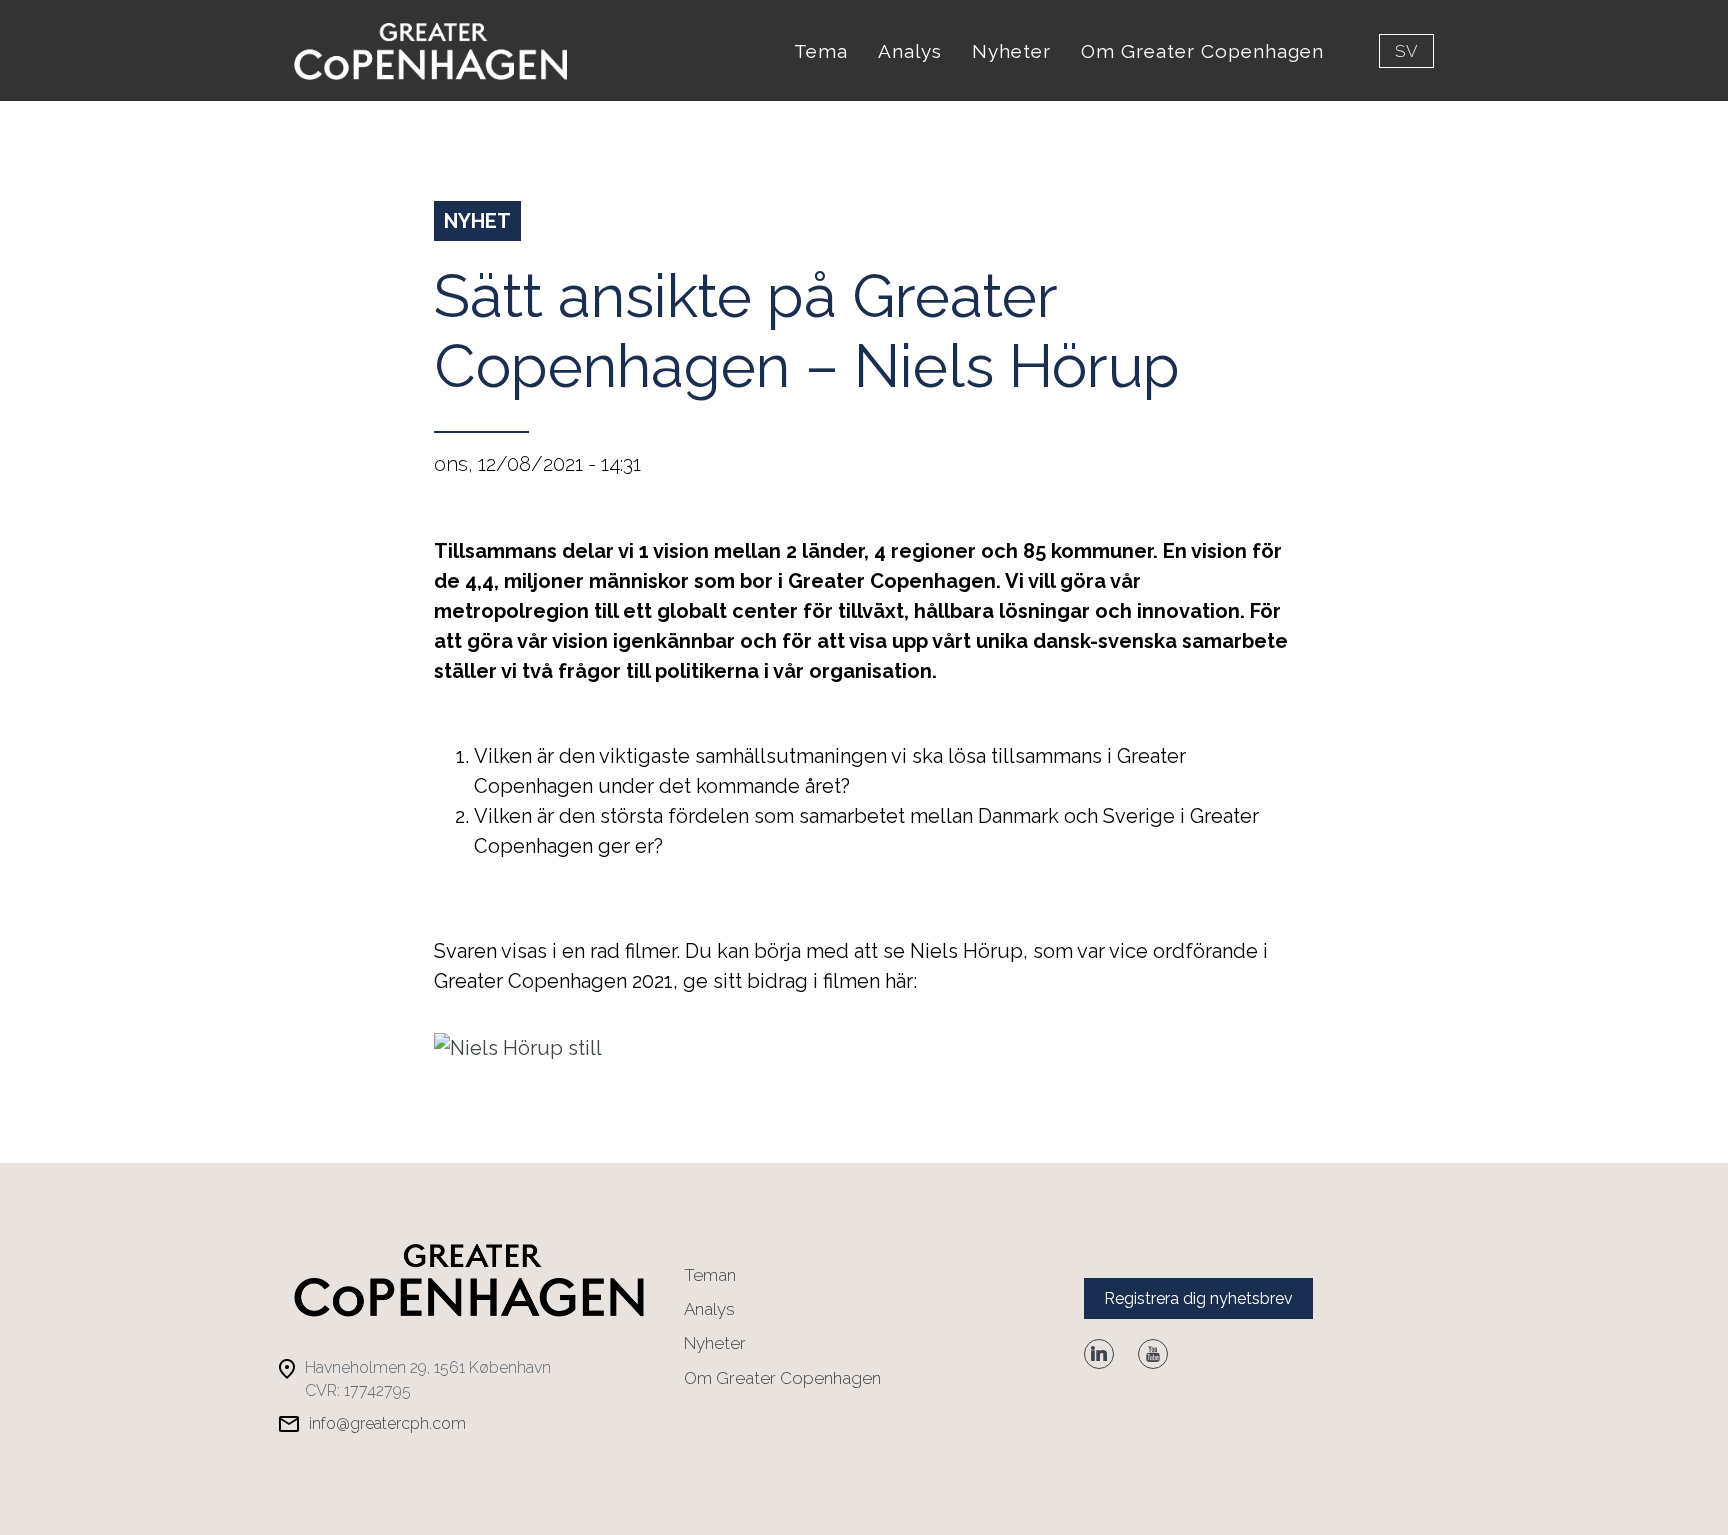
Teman (710, 1275)
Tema (821, 51)
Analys (910, 51)
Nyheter (1011, 51)
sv (1406, 51)
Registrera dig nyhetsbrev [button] (1198, 1298)
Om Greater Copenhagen (1202, 51)
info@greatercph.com (387, 1423)
